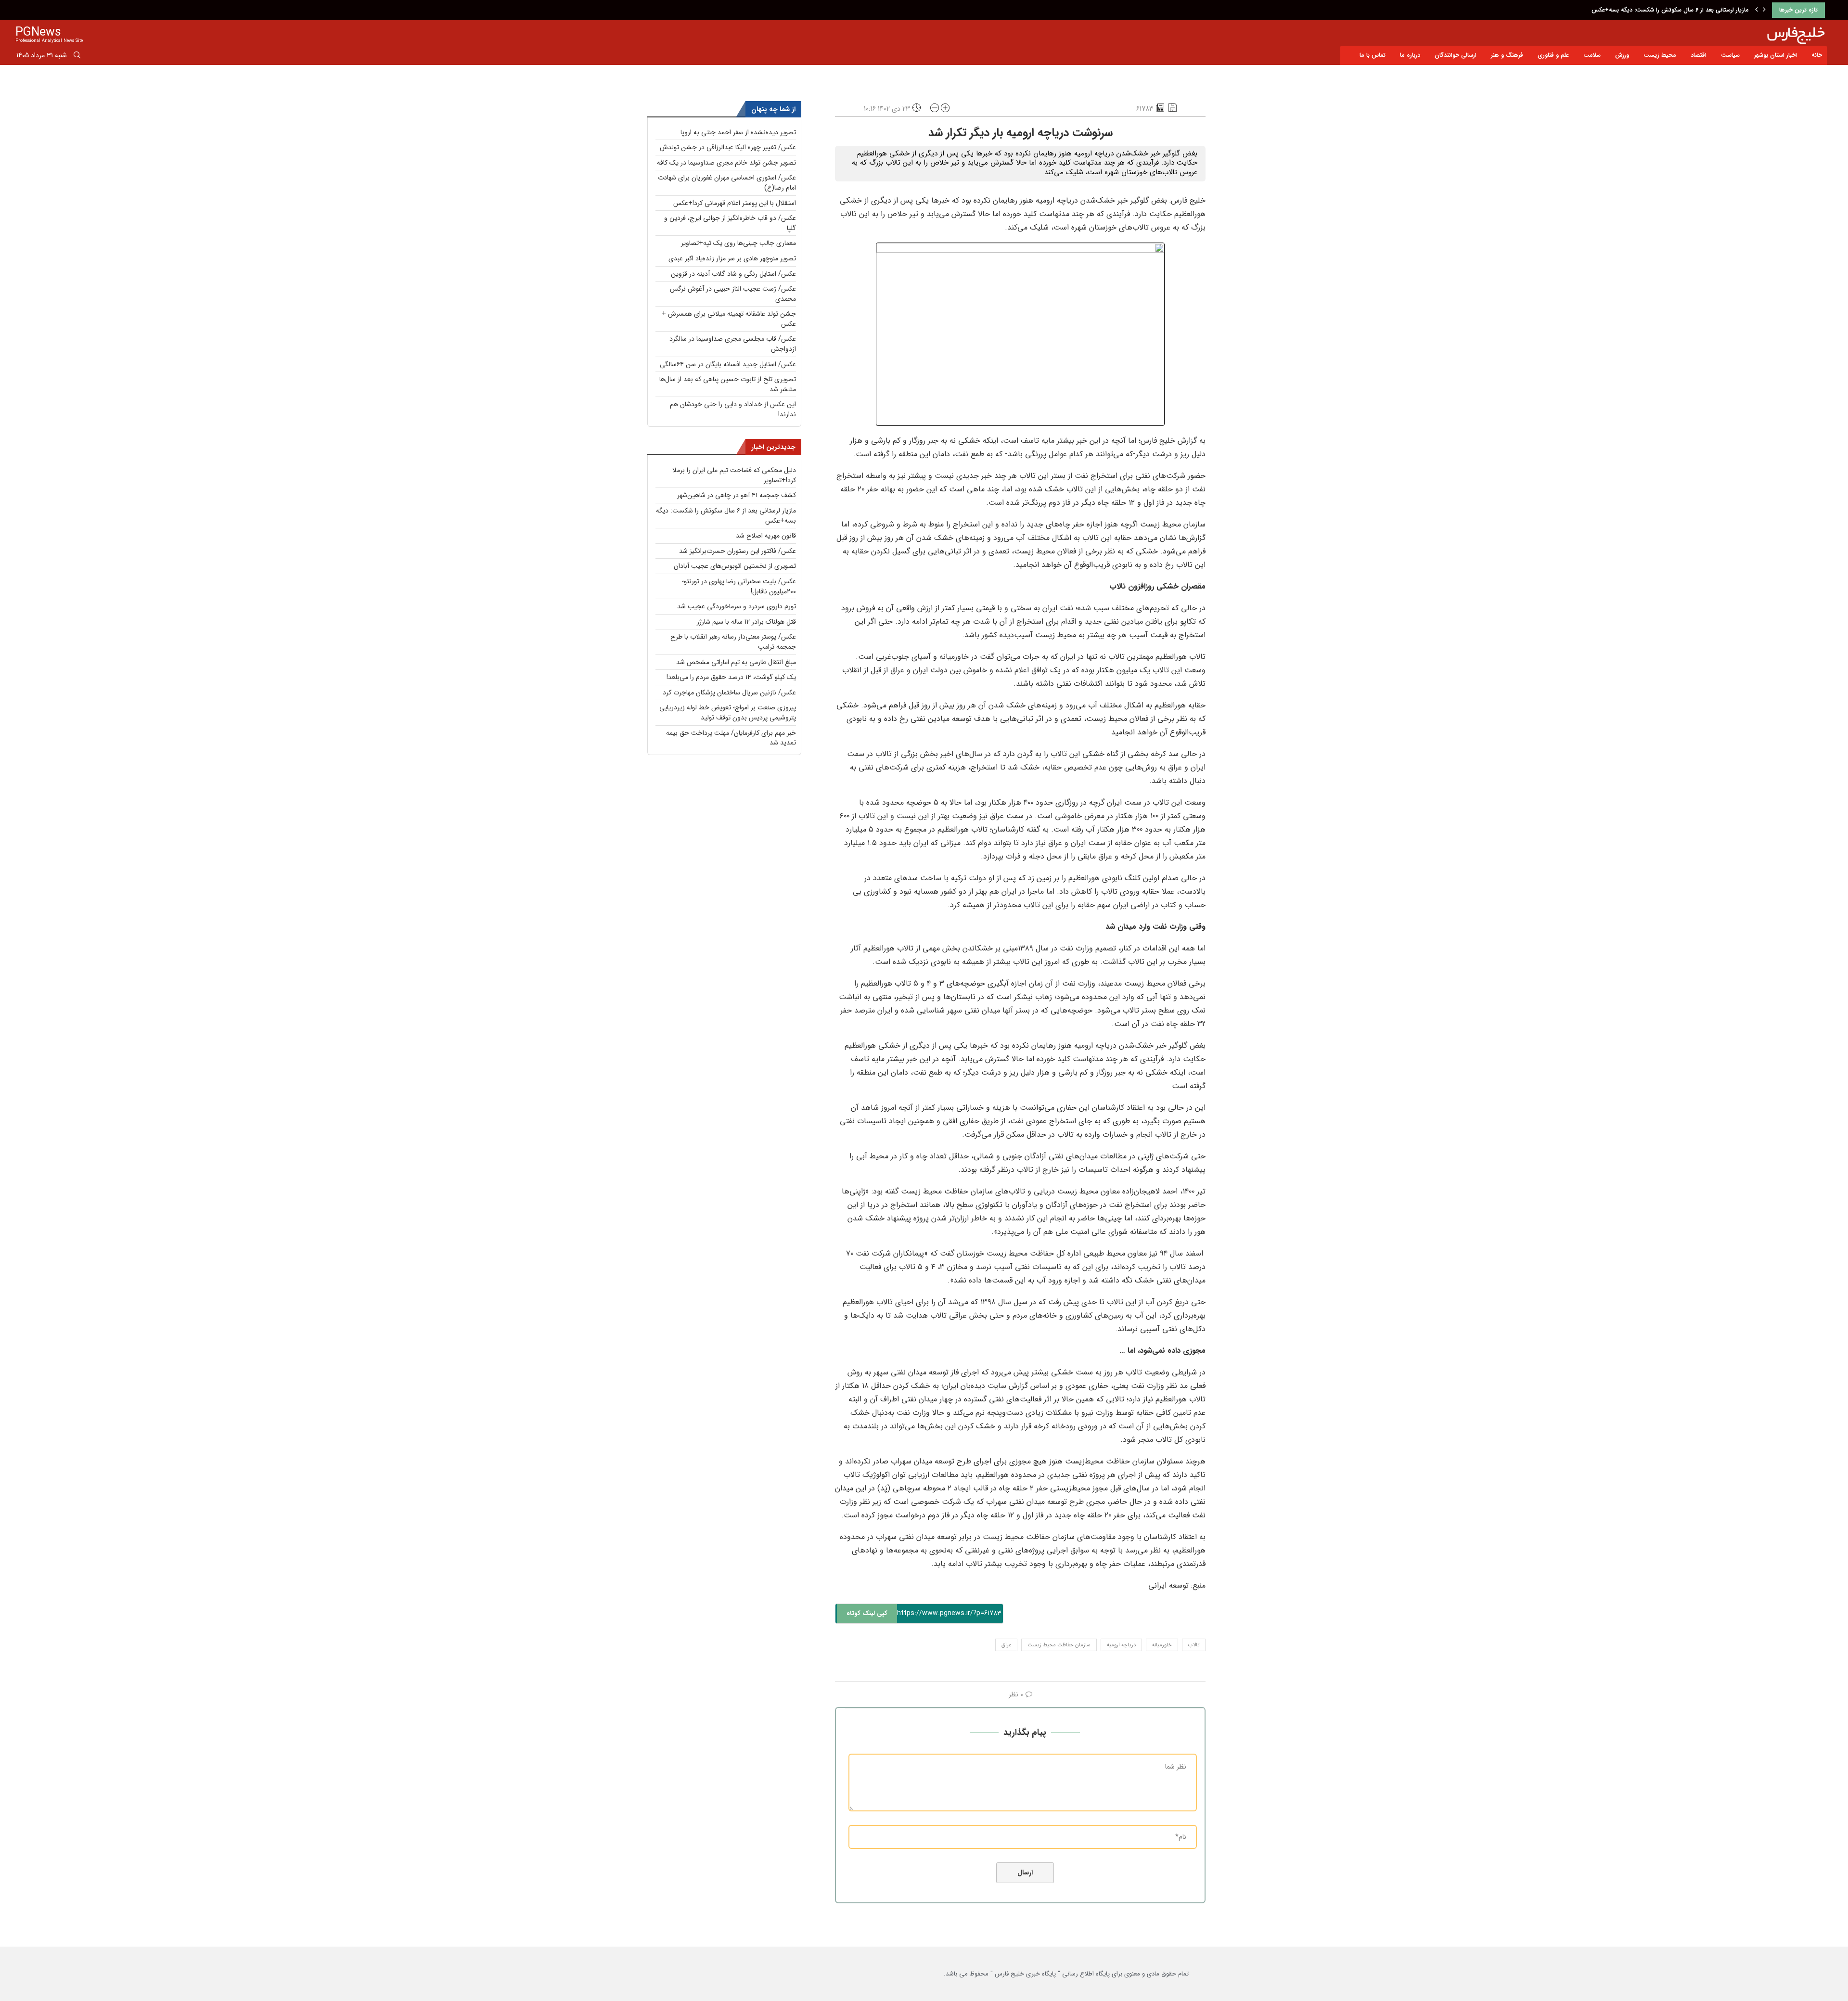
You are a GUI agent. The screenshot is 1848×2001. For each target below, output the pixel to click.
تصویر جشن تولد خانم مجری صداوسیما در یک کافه (726, 163)
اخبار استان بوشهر (1776, 55)
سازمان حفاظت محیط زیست (1059, 1645)
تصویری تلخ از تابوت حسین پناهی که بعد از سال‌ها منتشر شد (728, 384)
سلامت (1592, 55)
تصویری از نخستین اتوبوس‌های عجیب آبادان (735, 566)
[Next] (1764, 10)
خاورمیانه (1162, 1645)
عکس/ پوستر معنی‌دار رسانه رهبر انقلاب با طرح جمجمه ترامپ (733, 642)
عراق (1006, 1645)
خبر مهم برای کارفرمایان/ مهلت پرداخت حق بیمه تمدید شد (731, 738)
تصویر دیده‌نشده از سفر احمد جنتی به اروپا (738, 132)
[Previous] (1757, 10)
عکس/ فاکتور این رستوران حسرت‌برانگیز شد (738, 551)
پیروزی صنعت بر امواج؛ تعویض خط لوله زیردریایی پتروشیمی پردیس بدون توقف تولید (728, 712)
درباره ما (1410, 55)
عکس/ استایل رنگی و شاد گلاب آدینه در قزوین (733, 274)
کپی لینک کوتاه (867, 1613)
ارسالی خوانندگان (1456, 55)
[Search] (77, 57)
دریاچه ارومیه (1121, 1645)
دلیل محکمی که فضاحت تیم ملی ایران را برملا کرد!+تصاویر (734, 475)
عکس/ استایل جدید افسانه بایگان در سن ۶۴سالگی (728, 364)
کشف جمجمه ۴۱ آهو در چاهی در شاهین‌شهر (737, 495)
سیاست (1730, 55)
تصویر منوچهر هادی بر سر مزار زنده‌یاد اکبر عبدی (732, 258)
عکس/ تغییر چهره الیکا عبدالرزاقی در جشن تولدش (728, 147)
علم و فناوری (1553, 55)
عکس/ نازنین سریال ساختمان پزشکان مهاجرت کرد (729, 693)
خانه (1817, 55)
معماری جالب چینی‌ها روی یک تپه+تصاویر (738, 243)
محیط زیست (1660, 55)
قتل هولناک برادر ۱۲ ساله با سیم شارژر (746, 622)
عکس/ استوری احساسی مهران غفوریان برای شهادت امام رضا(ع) (727, 183)
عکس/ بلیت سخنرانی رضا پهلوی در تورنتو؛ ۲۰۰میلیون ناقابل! (739, 586)
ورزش (1622, 55)
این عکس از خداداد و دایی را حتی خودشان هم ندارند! (733, 409)
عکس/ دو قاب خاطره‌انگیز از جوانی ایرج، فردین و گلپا (730, 223)
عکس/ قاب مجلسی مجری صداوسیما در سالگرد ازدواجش (733, 344)
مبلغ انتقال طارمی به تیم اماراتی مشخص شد (736, 662)
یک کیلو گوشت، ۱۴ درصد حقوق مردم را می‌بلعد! (731, 677)
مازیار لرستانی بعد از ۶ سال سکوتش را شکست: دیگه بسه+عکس (726, 516)
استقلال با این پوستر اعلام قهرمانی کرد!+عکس (735, 203)
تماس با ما (1373, 55)
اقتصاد (1699, 55)
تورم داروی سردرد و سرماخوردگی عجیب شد (737, 606)
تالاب (1194, 1645)
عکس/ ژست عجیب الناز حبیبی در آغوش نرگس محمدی (733, 294)
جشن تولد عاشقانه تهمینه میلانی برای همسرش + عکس (729, 319)
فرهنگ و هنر (1507, 55)
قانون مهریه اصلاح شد (1721, 10)
